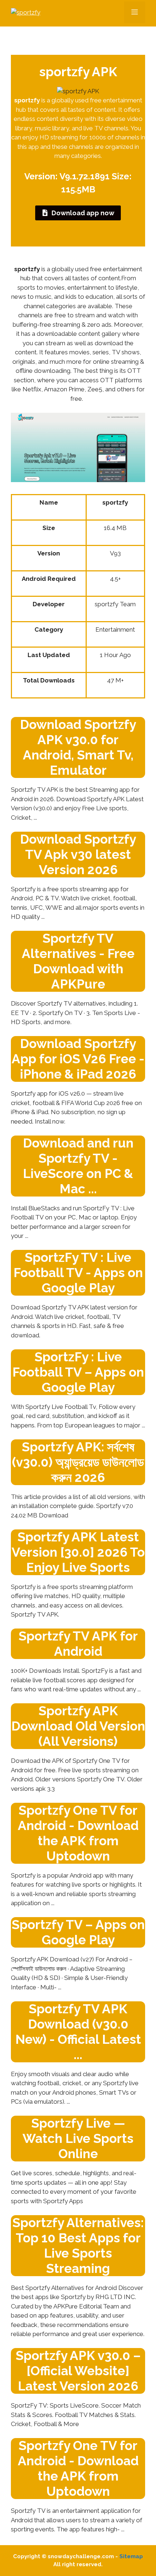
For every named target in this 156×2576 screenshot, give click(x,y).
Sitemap (131, 2556)
